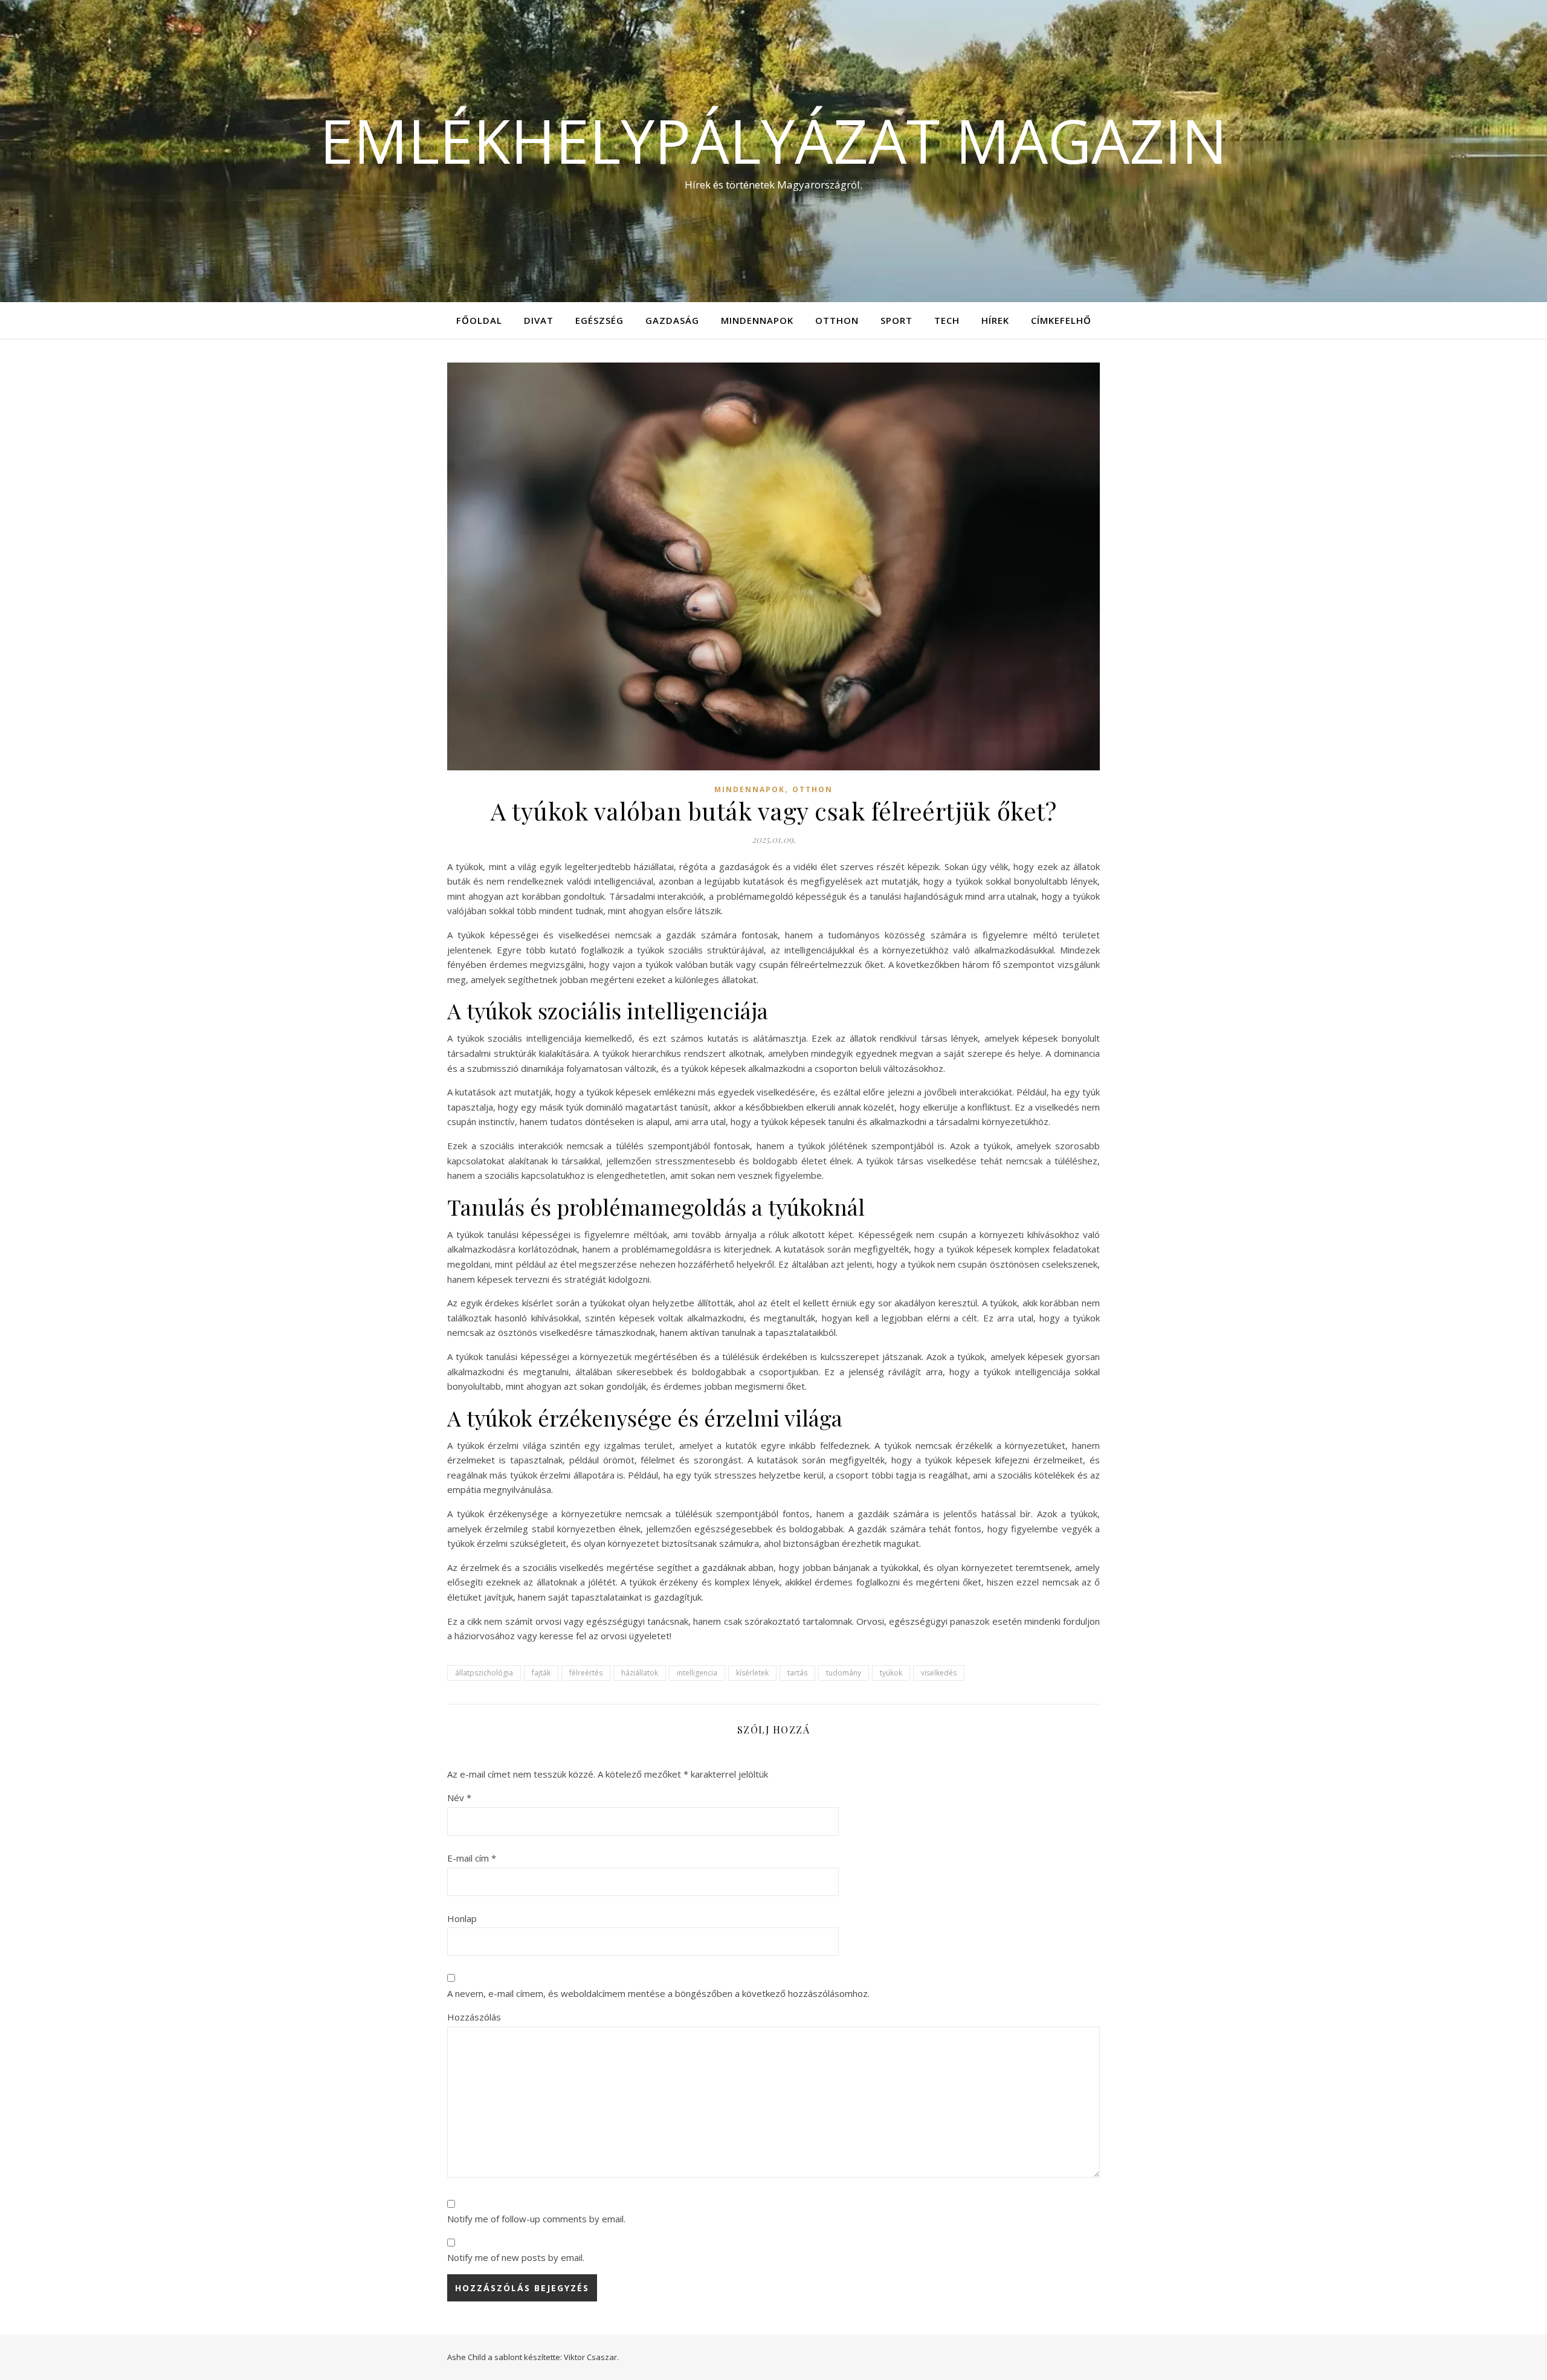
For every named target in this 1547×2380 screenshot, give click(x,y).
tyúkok (891, 1673)
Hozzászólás (474, 2017)
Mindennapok (757, 320)
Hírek (995, 320)
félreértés (586, 1673)
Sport (896, 320)
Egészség (599, 320)
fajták (541, 1673)
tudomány (844, 1673)
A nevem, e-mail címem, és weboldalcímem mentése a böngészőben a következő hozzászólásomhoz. (658, 1993)
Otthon (837, 320)
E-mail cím (472, 1858)
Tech (947, 320)
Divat (539, 320)
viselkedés (939, 1673)
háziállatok (640, 1673)
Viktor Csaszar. (591, 2357)
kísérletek (752, 1673)
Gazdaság (672, 320)
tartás (797, 1673)
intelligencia (697, 1673)
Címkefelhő (1061, 320)
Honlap (462, 1918)
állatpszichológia (484, 1673)
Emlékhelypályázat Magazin (773, 140)
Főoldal (479, 320)
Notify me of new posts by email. (516, 2257)
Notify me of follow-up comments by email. (536, 2219)
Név (459, 1798)
